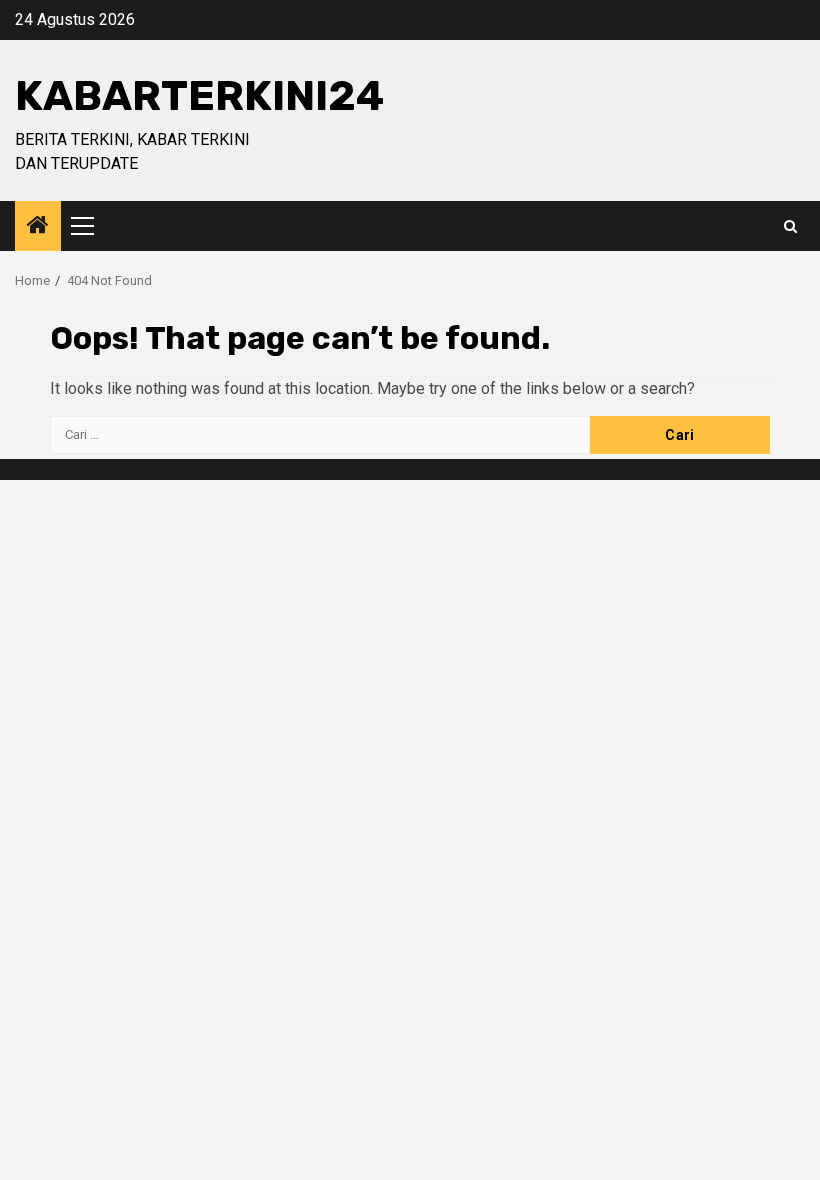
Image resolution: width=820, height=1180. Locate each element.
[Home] (38, 227)
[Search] (790, 226)
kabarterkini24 (199, 96)
